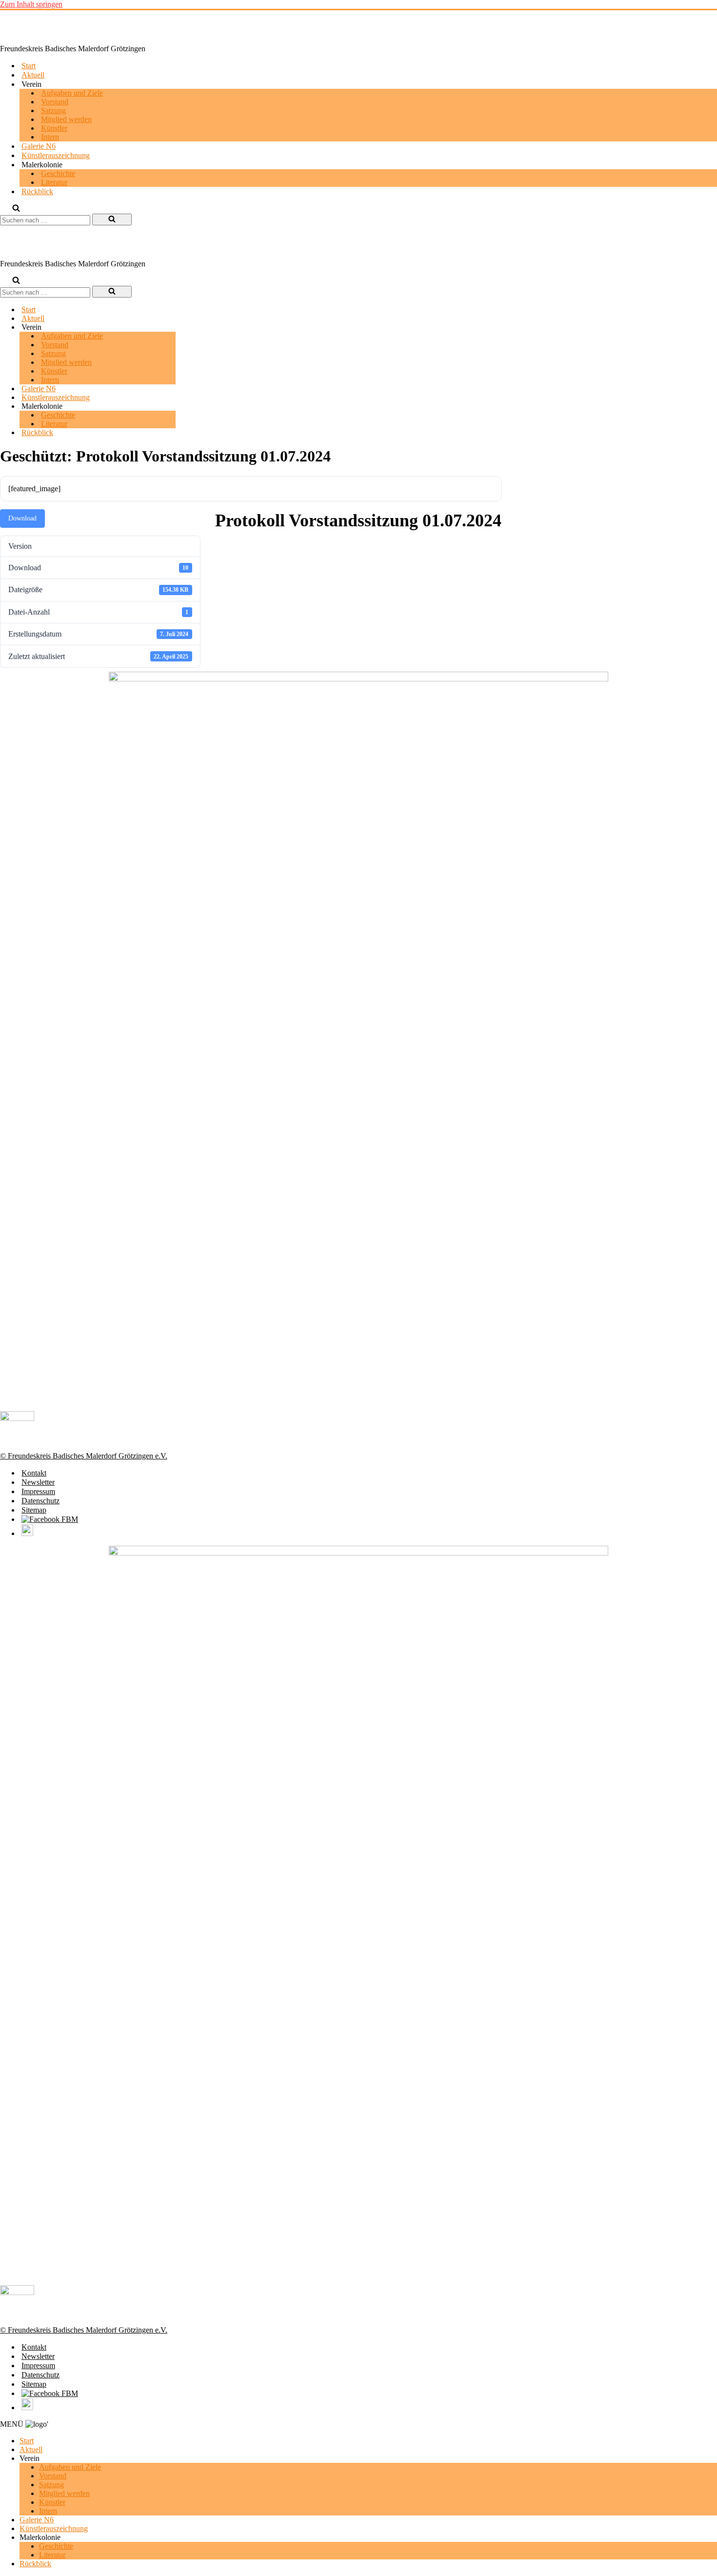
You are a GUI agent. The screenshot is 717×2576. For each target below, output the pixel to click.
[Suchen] (16, 209)
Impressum (38, 1491)
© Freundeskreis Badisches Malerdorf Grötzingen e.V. (84, 1456)
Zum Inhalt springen (31, 4)
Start (29, 66)
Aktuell (33, 75)
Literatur (54, 182)
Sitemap (34, 1510)
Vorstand (55, 102)
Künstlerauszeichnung (56, 155)
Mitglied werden (66, 119)
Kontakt (34, 1473)
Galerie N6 (39, 146)
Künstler (54, 128)
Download (22, 518)
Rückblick (37, 191)
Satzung (53, 110)
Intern (50, 137)
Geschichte (58, 173)
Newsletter (38, 1482)
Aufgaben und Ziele (72, 93)
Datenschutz (40, 1501)
